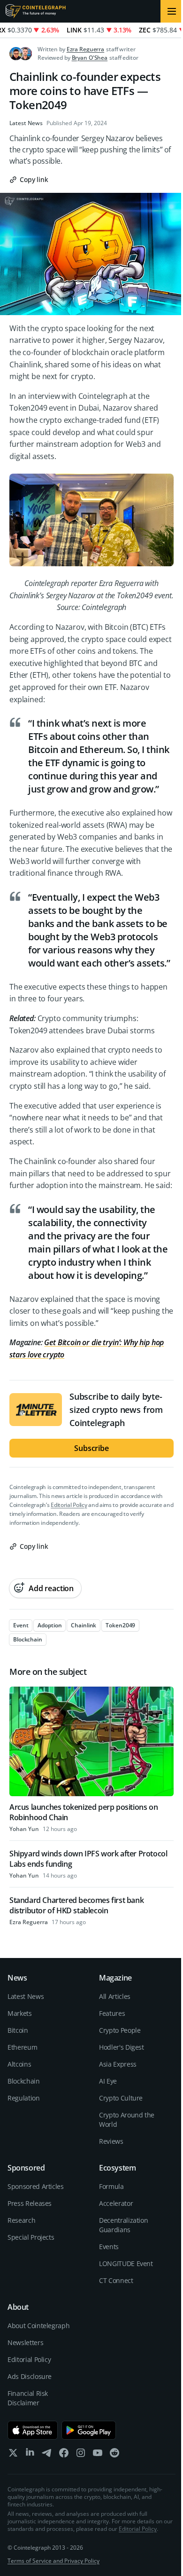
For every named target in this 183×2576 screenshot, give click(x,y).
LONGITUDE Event (126, 2263)
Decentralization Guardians (123, 2225)
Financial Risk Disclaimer (28, 2398)
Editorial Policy (69, 1505)
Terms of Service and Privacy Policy (53, 2561)
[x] (13, 2455)
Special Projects (31, 2237)
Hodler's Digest (122, 2047)
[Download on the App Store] (33, 2430)
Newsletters (25, 2342)
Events (109, 2247)
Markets (20, 2013)
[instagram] (81, 2455)
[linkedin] (30, 2455)
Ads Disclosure (30, 2376)
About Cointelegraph (38, 2326)
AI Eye (108, 2081)
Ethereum (22, 2047)
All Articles (115, 1996)
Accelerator (116, 2203)
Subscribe (91, 1448)
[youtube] (98, 2455)
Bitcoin (18, 2030)
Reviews (111, 2141)
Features (112, 2013)
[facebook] (64, 2455)
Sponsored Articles (36, 2186)
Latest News (26, 123)
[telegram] (47, 2455)
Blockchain (24, 2081)
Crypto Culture (121, 2098)
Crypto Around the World (127, 2120)
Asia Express (118, 2064)
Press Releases (30, 2203)
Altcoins (19, 2064)
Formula (111, 2186)
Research (21, 2220)
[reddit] (114, 2455)
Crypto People (120, 2030)
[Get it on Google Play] (89, 2430)
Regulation (24, 2098)
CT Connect (116, 2280)
